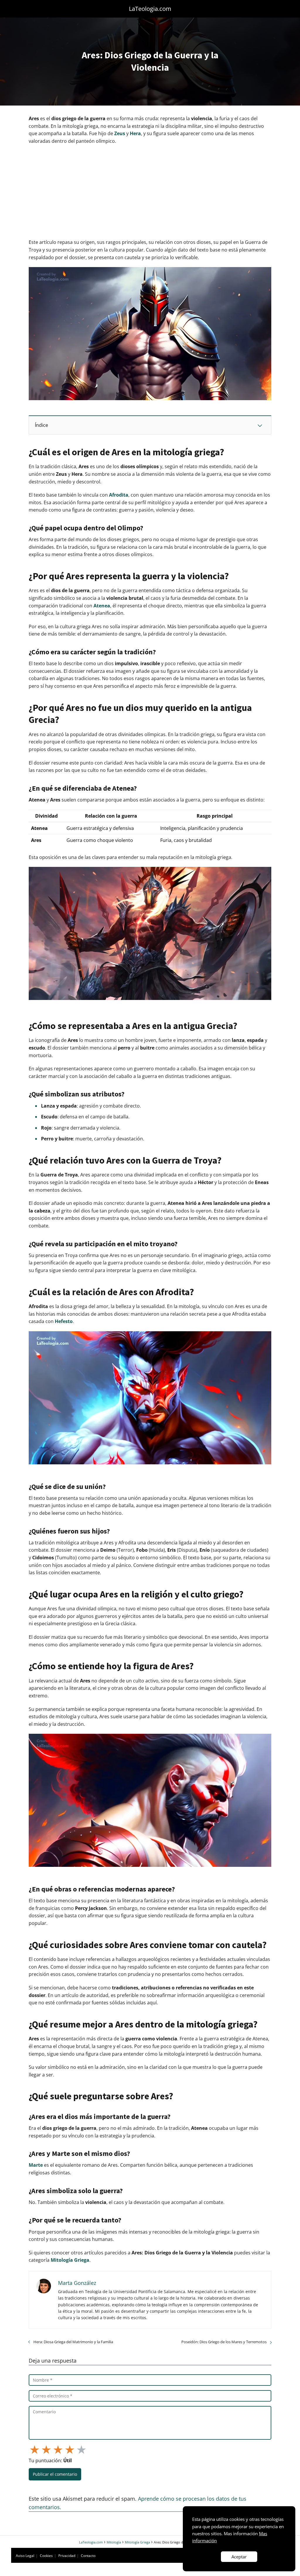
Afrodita (119, 495)
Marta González (77, 2283)
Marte (36, 2165)
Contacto (88, 2556)
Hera (135, 133)
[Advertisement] (150, 192)
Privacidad (67, 2556)
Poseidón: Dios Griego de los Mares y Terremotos (224, 2342)
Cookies (46, 2556)
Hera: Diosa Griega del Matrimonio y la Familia (73, 2342)
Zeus (120, 133)
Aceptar (239, 2557)
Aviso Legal (25, 2556)
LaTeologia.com (150, 9)
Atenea (102, 606)
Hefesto (64, 1321)
